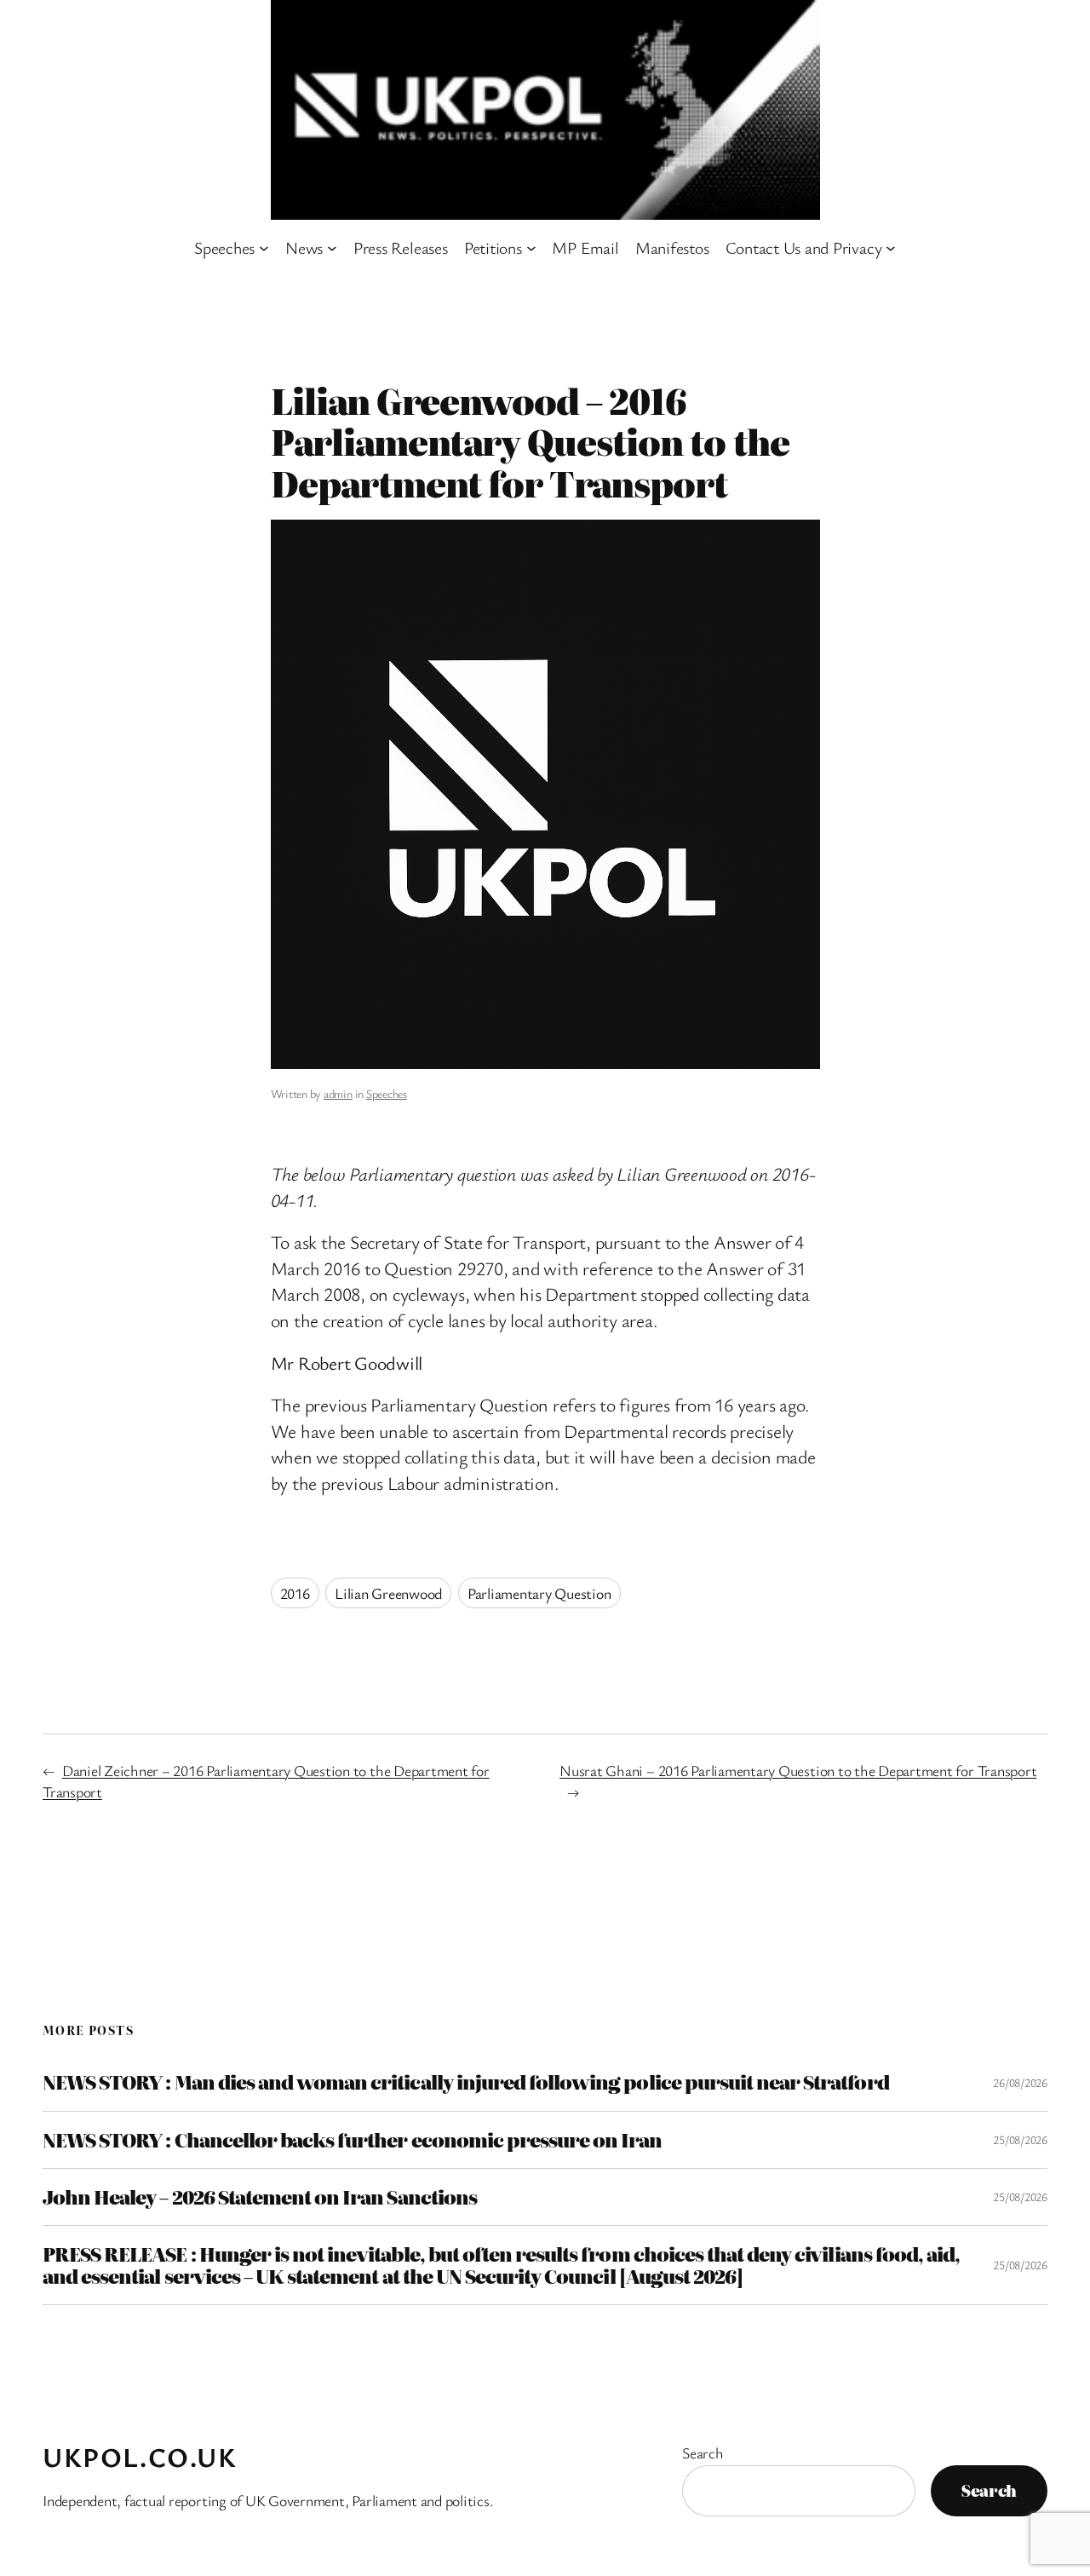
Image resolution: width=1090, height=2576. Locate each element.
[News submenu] (332, 248)
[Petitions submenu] (531, 248)
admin (338, 1093)
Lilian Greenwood (388, 1593)
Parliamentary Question (539, 1593)
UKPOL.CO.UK (140, 2457)
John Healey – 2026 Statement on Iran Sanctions (260, 2197)
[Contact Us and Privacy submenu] (891, 248)
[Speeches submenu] (264, 248)
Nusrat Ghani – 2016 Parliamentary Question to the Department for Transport (798, 1770)
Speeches (387, 1093)
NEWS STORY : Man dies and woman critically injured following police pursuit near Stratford (466, 2082)
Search (703, 2452)
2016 (295, 1593)
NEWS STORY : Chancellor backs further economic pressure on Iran (353, 2140)
